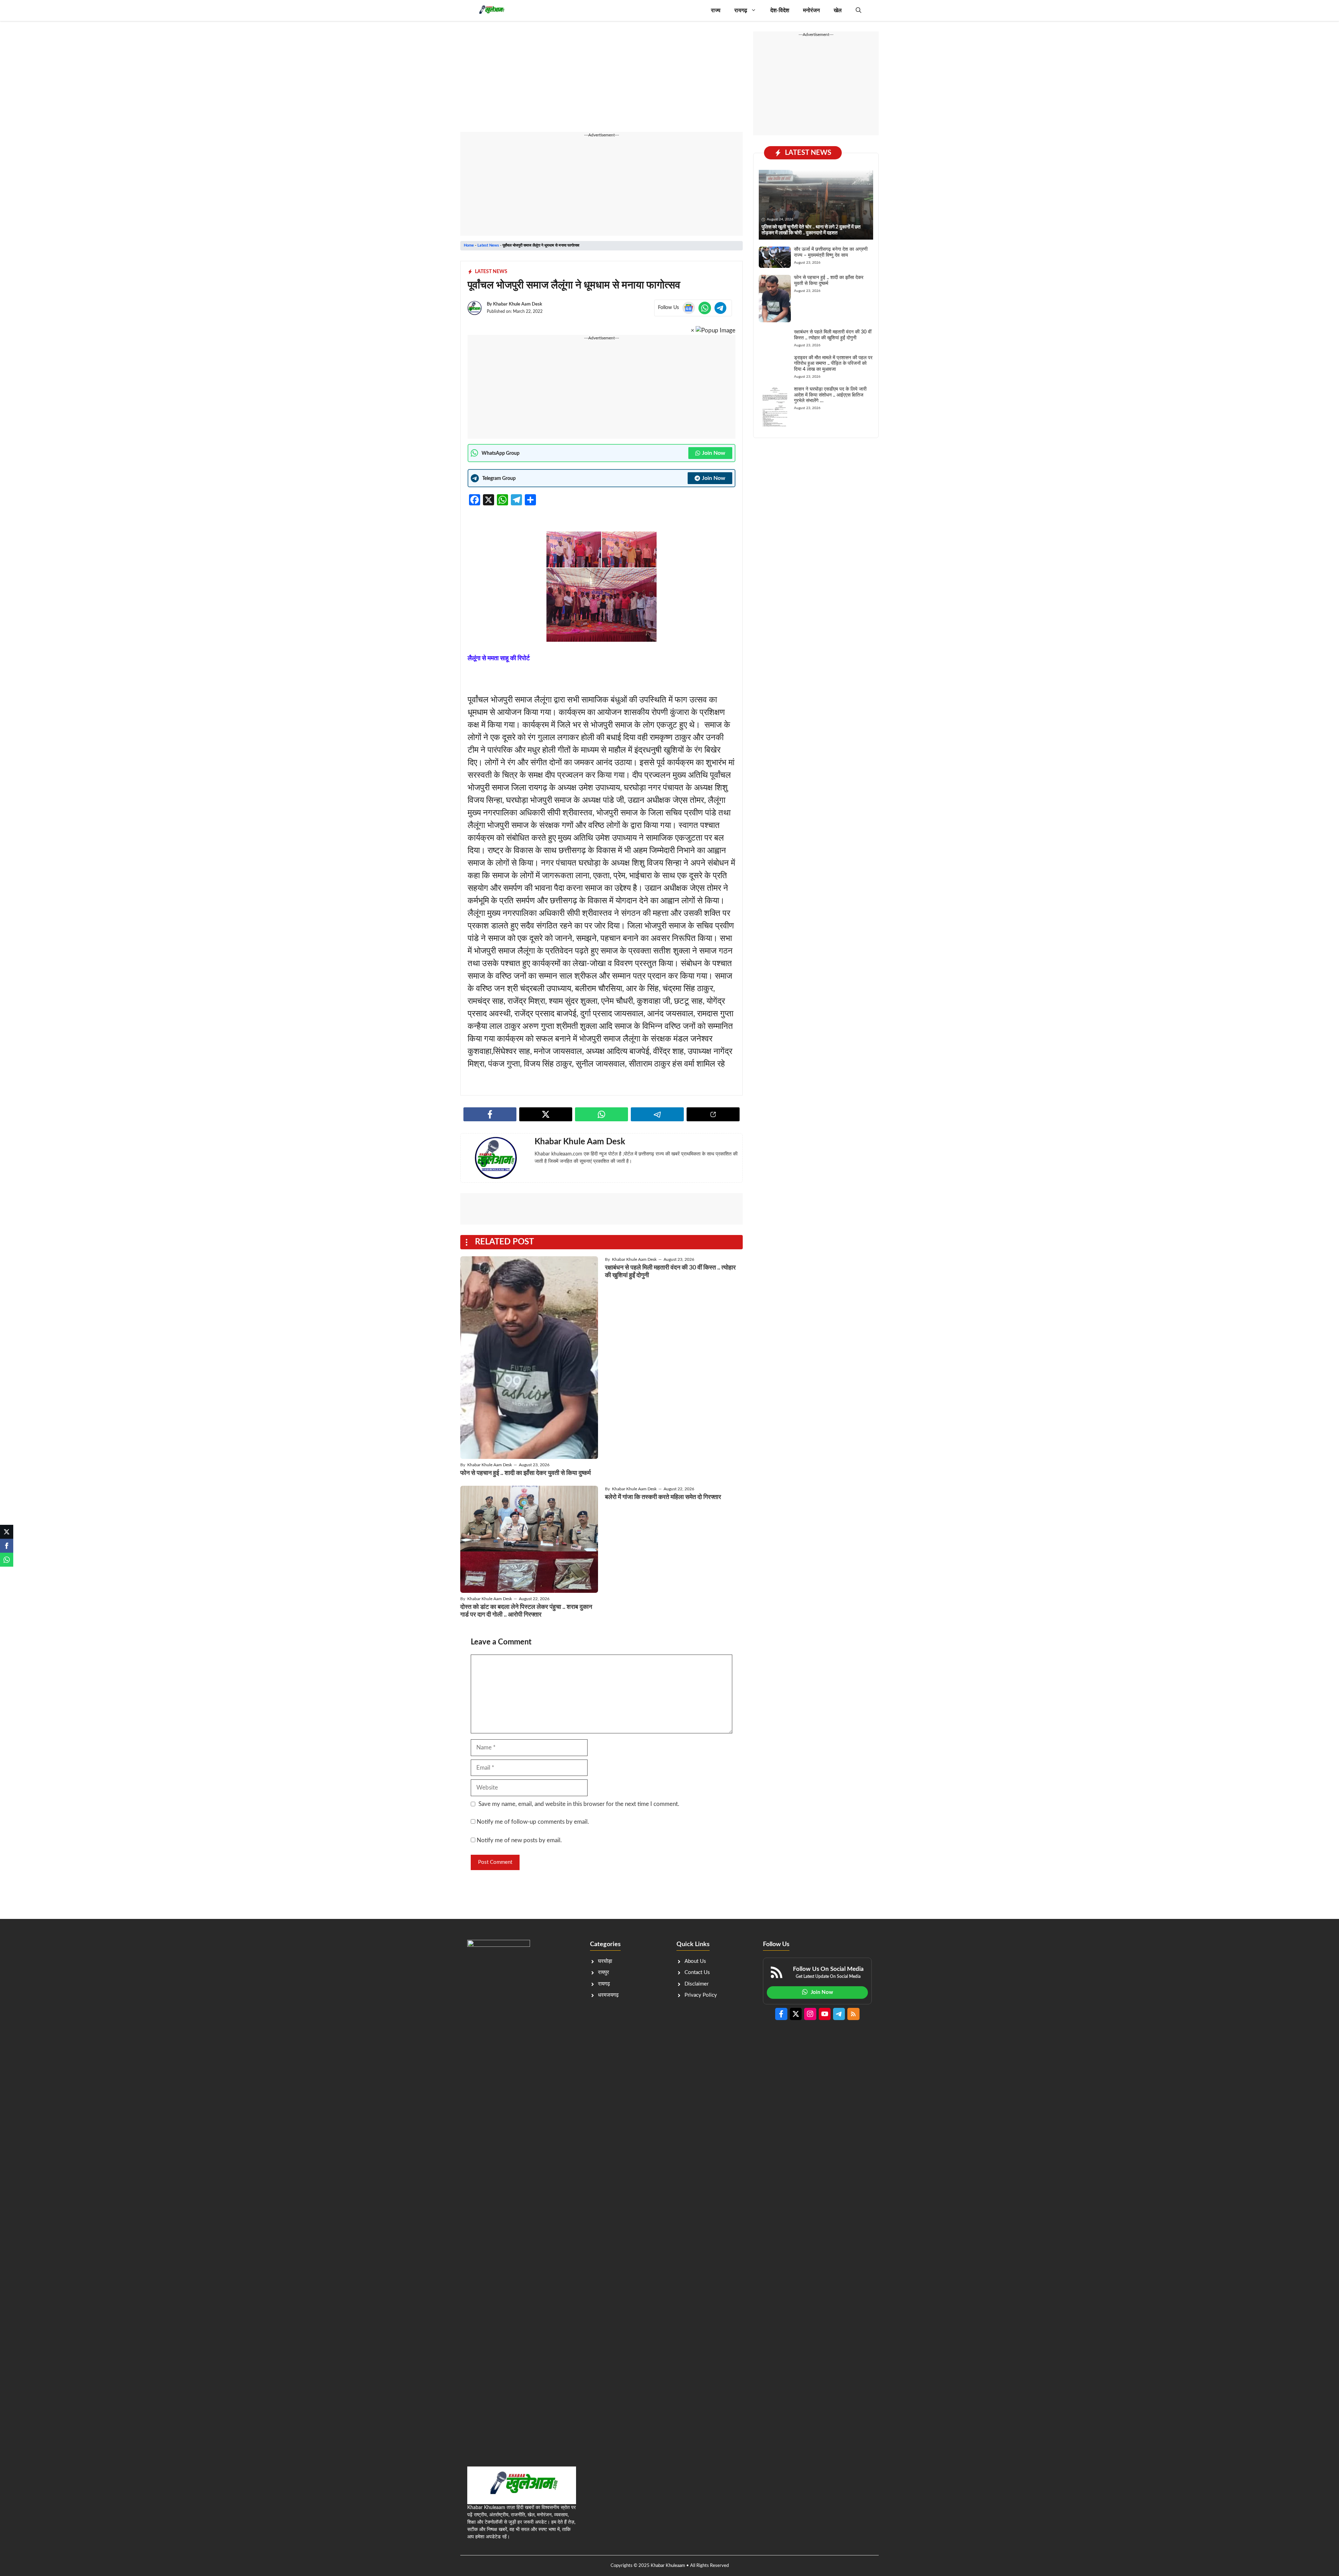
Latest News (488, 245)
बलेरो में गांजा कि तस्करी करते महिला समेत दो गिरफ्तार (663, 1497)
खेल (838, 10)
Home (469, 245)
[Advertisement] (602, 80)
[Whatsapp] (7, 1560)
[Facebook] (7, 1546)
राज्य (716, 10)
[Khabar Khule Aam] (491, 10)
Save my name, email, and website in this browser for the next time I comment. (579, 1804)
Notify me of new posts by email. (519, 1840)
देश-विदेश (780, 10)
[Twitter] (7, 1532)
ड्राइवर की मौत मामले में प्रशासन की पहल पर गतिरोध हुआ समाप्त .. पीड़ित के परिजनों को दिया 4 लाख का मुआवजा (833, 364)
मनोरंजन (811, 10)
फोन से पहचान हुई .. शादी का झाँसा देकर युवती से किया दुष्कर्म (525, 1473)
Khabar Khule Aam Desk (518, 304)
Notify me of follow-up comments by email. (533, 1822)
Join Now (714, 453)
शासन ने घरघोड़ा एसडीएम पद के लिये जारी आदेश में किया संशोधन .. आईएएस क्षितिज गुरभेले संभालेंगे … (830, 395)
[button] (858, 10)
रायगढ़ (741, 10)
